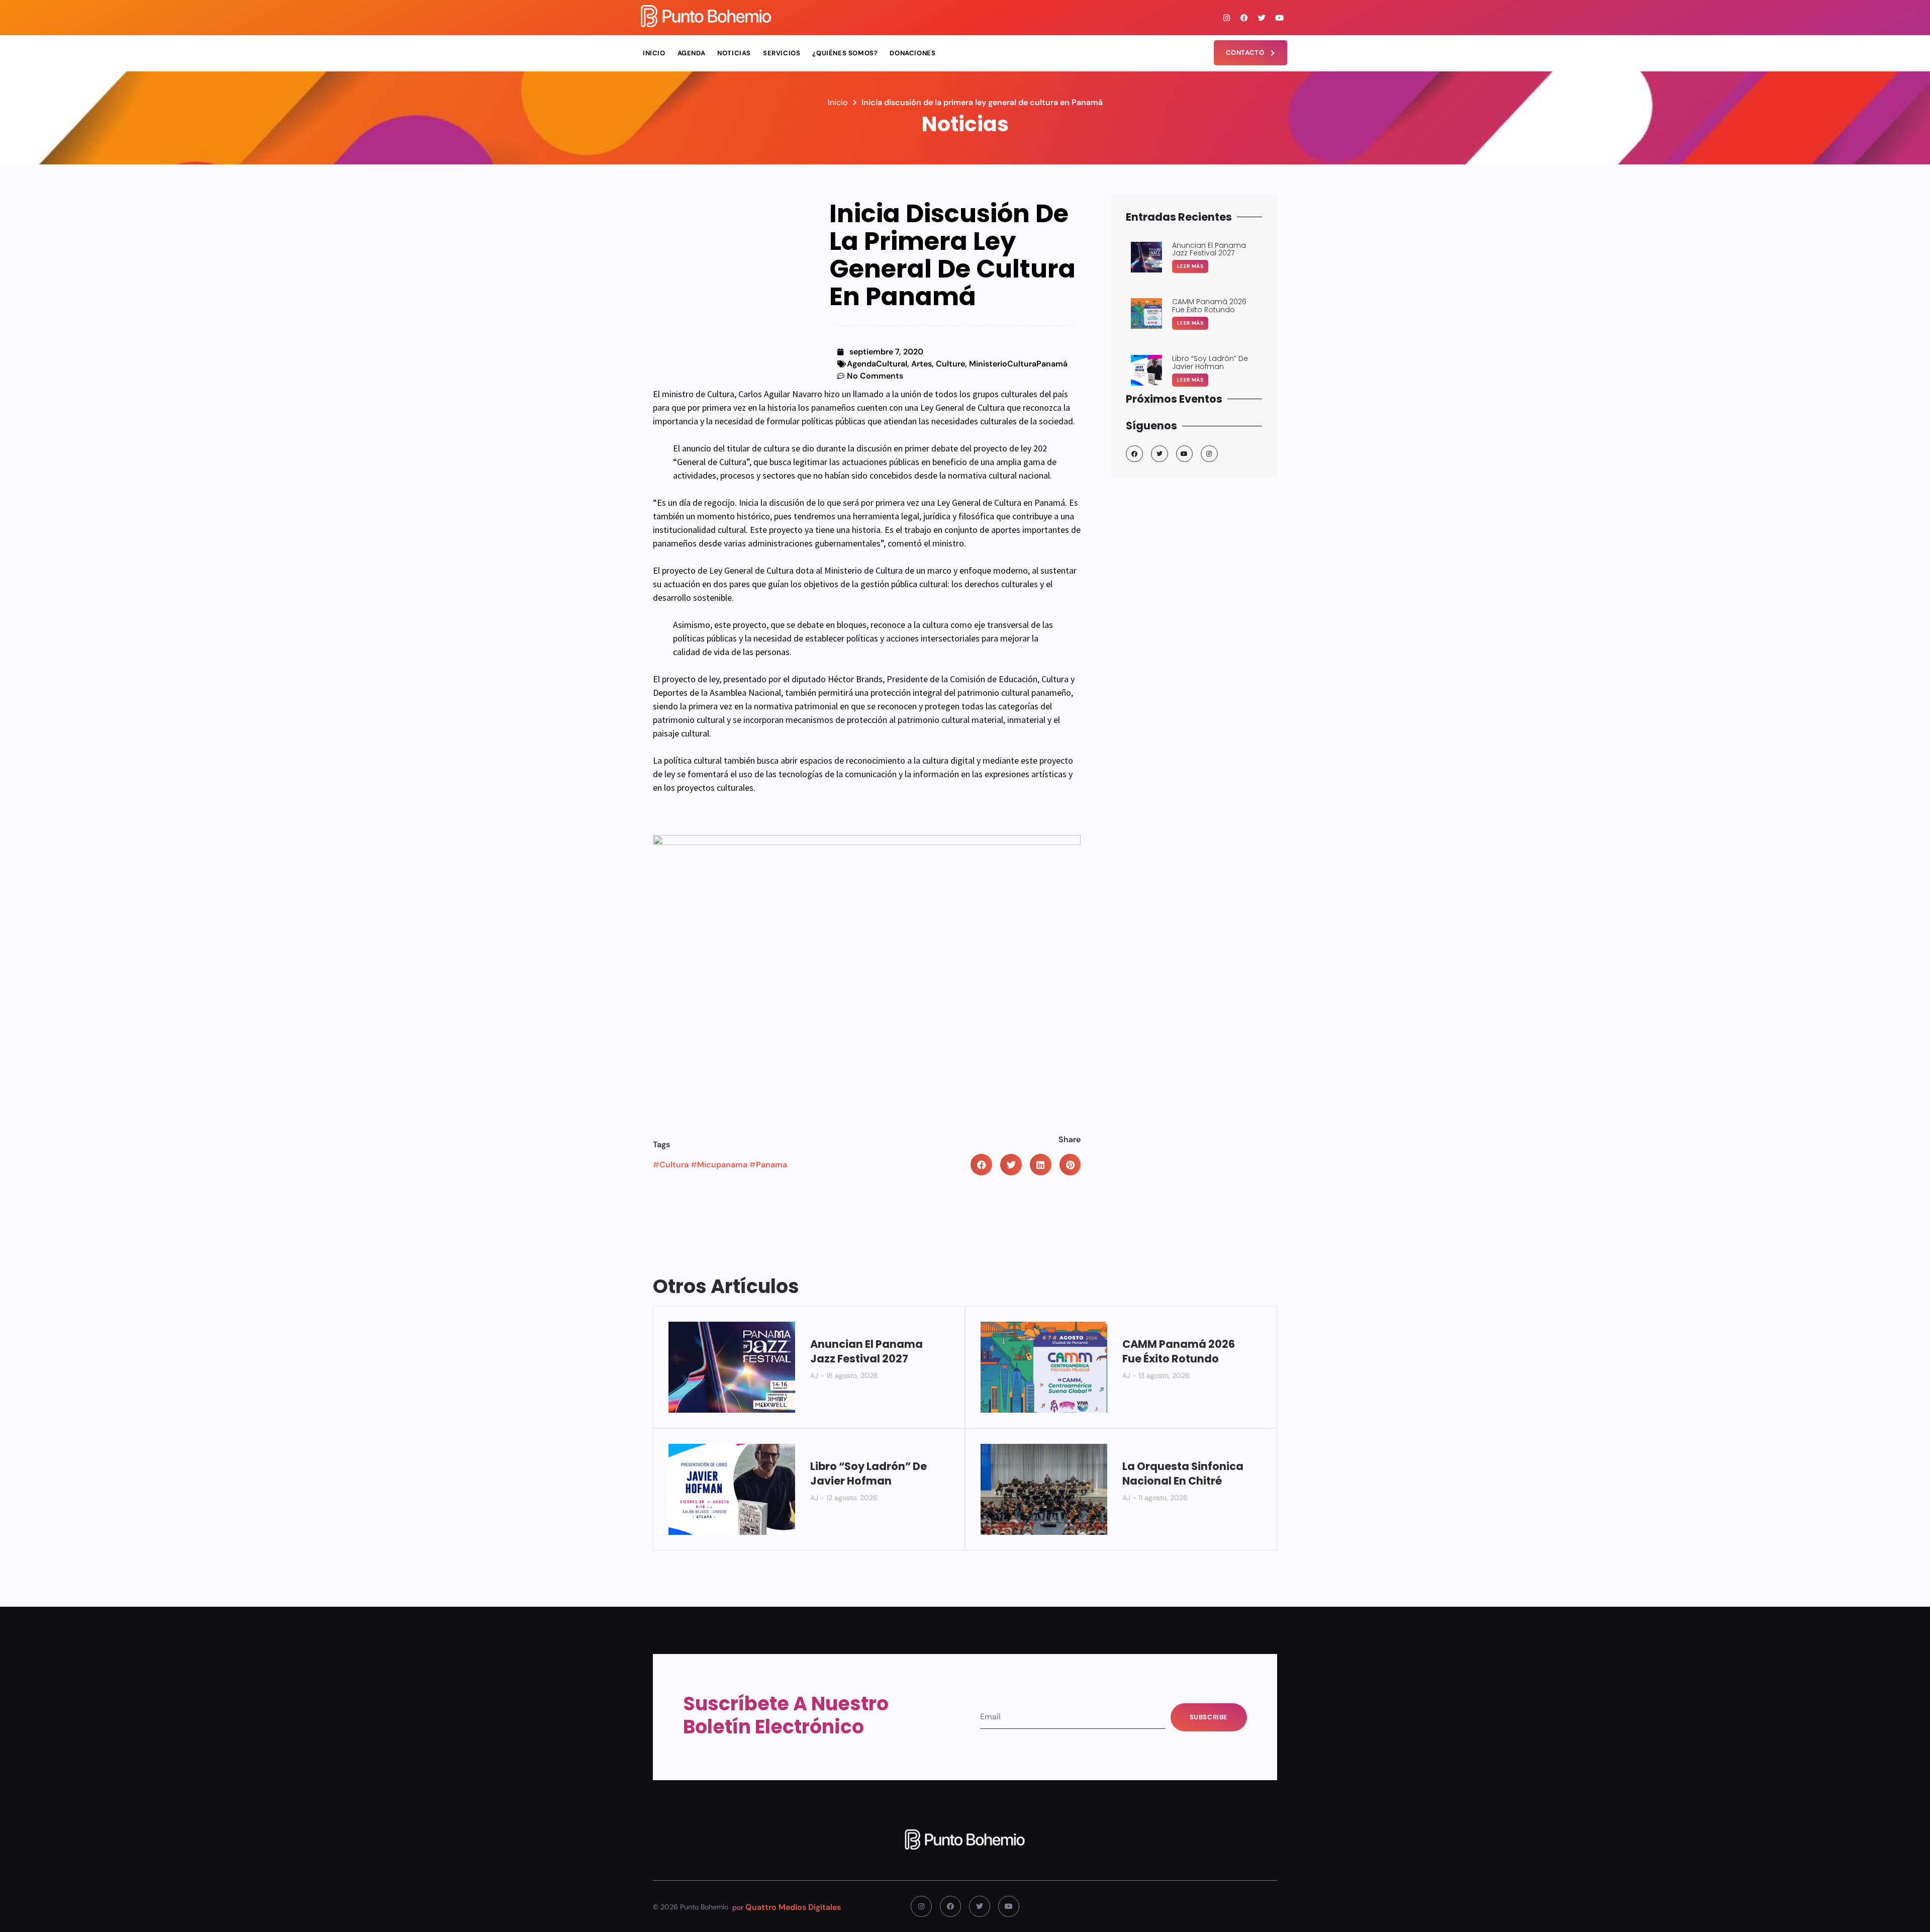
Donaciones (912, 53)
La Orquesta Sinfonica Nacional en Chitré (1183, 1474)
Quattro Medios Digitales (793, 1907)
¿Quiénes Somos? (845, 53)
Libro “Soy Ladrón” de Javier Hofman (868, 1474)
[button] (981, 1165)
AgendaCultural (877, 364)
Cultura (674, 1165)
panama (771, 1165)
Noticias (734, 53)
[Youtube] (1280, 18)
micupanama (722, 1165)
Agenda (692, 53)
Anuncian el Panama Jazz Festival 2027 (866, 1351)
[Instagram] (1227, 18)
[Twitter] (1262, 18)
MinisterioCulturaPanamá (1018, 364)
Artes (922, 364)
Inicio (654, 53)
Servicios (782, 53)
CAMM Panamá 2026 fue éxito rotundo (1179, 1351)
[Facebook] (1244, 18)
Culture (950, 364)
